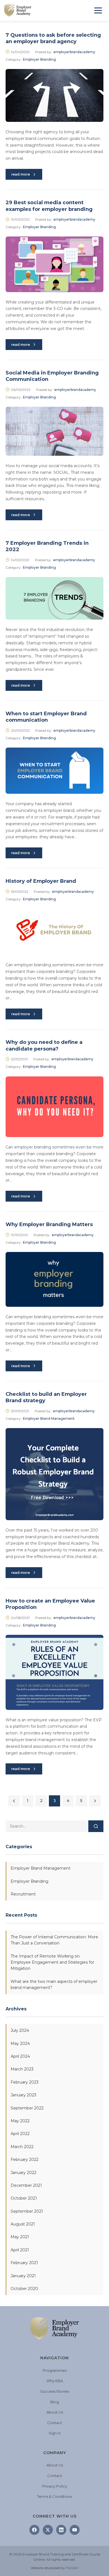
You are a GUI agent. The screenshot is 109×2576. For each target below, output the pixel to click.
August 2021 (23, 2224)
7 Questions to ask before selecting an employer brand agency (53, 38)
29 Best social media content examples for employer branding (49, 206)
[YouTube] (75, 2530)
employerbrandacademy (74, 52)
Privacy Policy (55, 2486)
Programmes (55, 2370)
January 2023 (23, 2095)
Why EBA (55, 2381)
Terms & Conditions (54, 2496)
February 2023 (25, 2082)
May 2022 (20, 2121)
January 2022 (23, 2173)
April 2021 (20, 2250)
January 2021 (23, 2276)
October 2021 (24, 2198)
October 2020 (24, 2289)
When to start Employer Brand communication (46, 717)
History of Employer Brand (41, 881)
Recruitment (23, 1894)
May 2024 (20, 2043)
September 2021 (27, 2211)
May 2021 (20, 2237)
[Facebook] (34, 2530)
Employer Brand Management (49, 1418)
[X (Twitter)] (48, 2530)
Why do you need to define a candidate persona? (44, 1045)
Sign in (55, 2433)
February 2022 (25, 2160)
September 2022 (27, 2108)
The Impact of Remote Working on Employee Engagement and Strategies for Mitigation (52, 1962)
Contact (55, 2423)
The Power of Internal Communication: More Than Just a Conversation (54, 1940)
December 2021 (26, 2185)
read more (21, 174)
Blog (55, 2402)
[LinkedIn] (61, 2530)
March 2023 (22, 2069)
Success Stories (55, 2391)
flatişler (72, 2568)
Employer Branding (39, 59)
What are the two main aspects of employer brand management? (54, 1985)
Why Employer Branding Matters (49, 1224)
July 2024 (20, 2030)
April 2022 (20, 2134)
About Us (55, 2412)
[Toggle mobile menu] (98, 10)
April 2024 (20, 2056)
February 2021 (24, 2263)
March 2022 (22, 2147)
